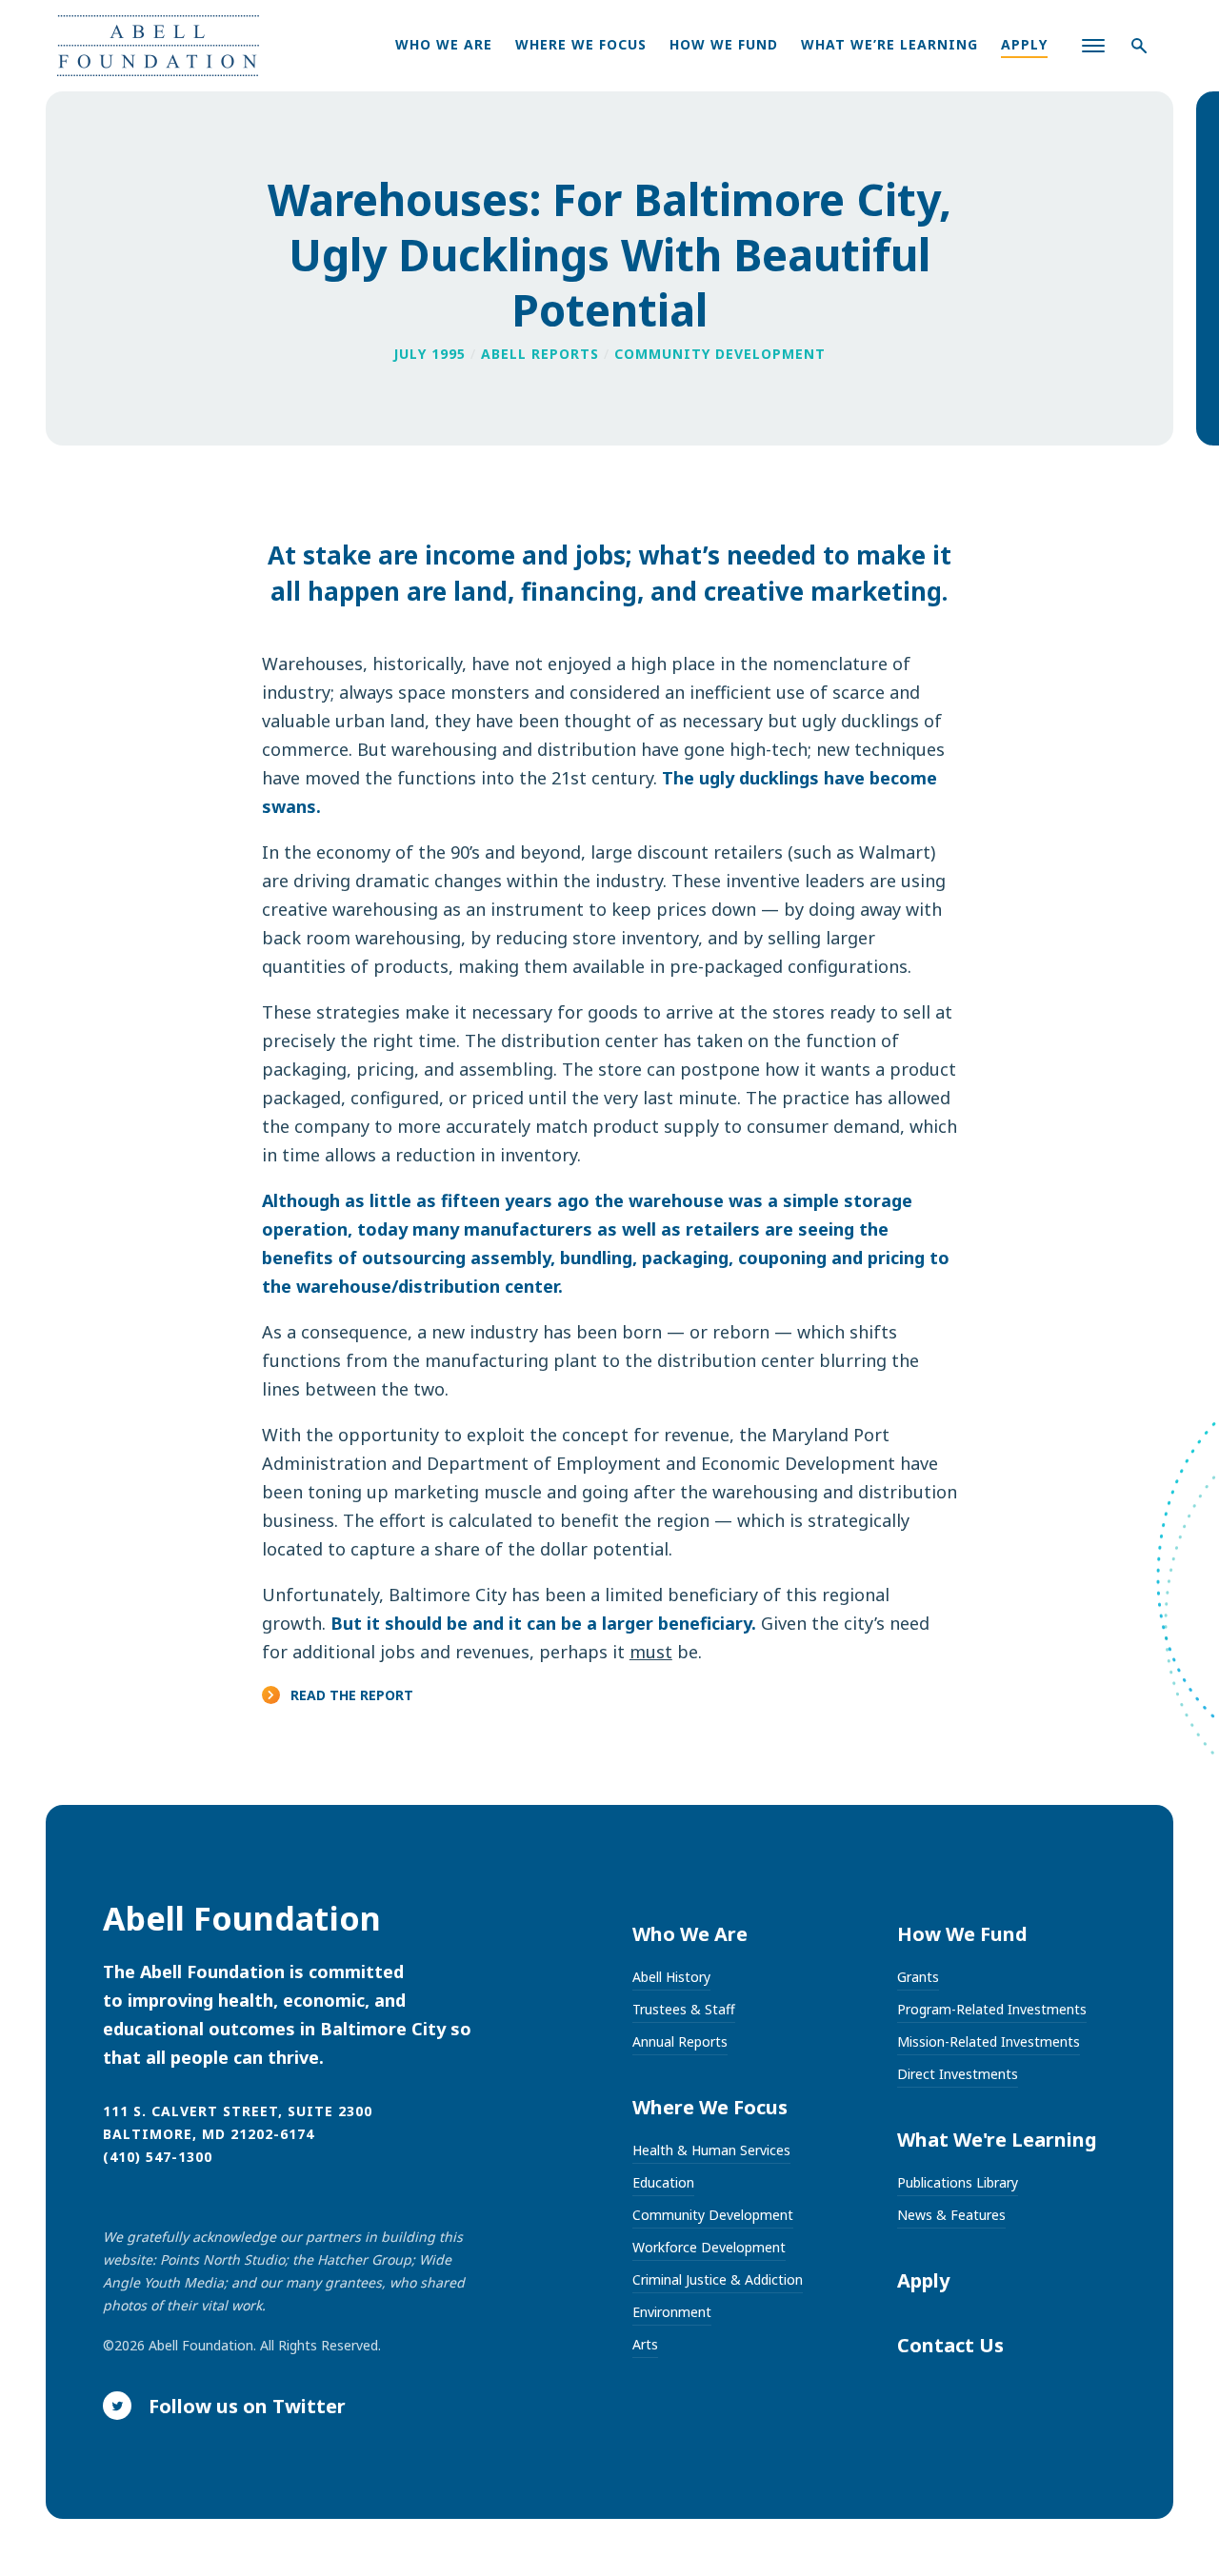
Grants (918, 1977)
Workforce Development (709, 2247)
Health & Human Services (711, 2150)
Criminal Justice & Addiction (718, 2279)
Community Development (713, 2215)
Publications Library (958, 2182)
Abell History (671, 1977)
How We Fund (724, 44)
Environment (672, 2312)
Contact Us (950, 2345)
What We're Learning (997, 2140)
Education (663, 2182)
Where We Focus (581, 44)
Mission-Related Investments (989, 2041)
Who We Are (444, 44)
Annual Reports (680, 2041)
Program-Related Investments (992, 2009)
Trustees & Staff (684, 2009)
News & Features (951, 2215)
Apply (1024, 44)
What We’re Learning (889, 44)
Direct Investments (958, 2074)
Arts (645, 2344)
